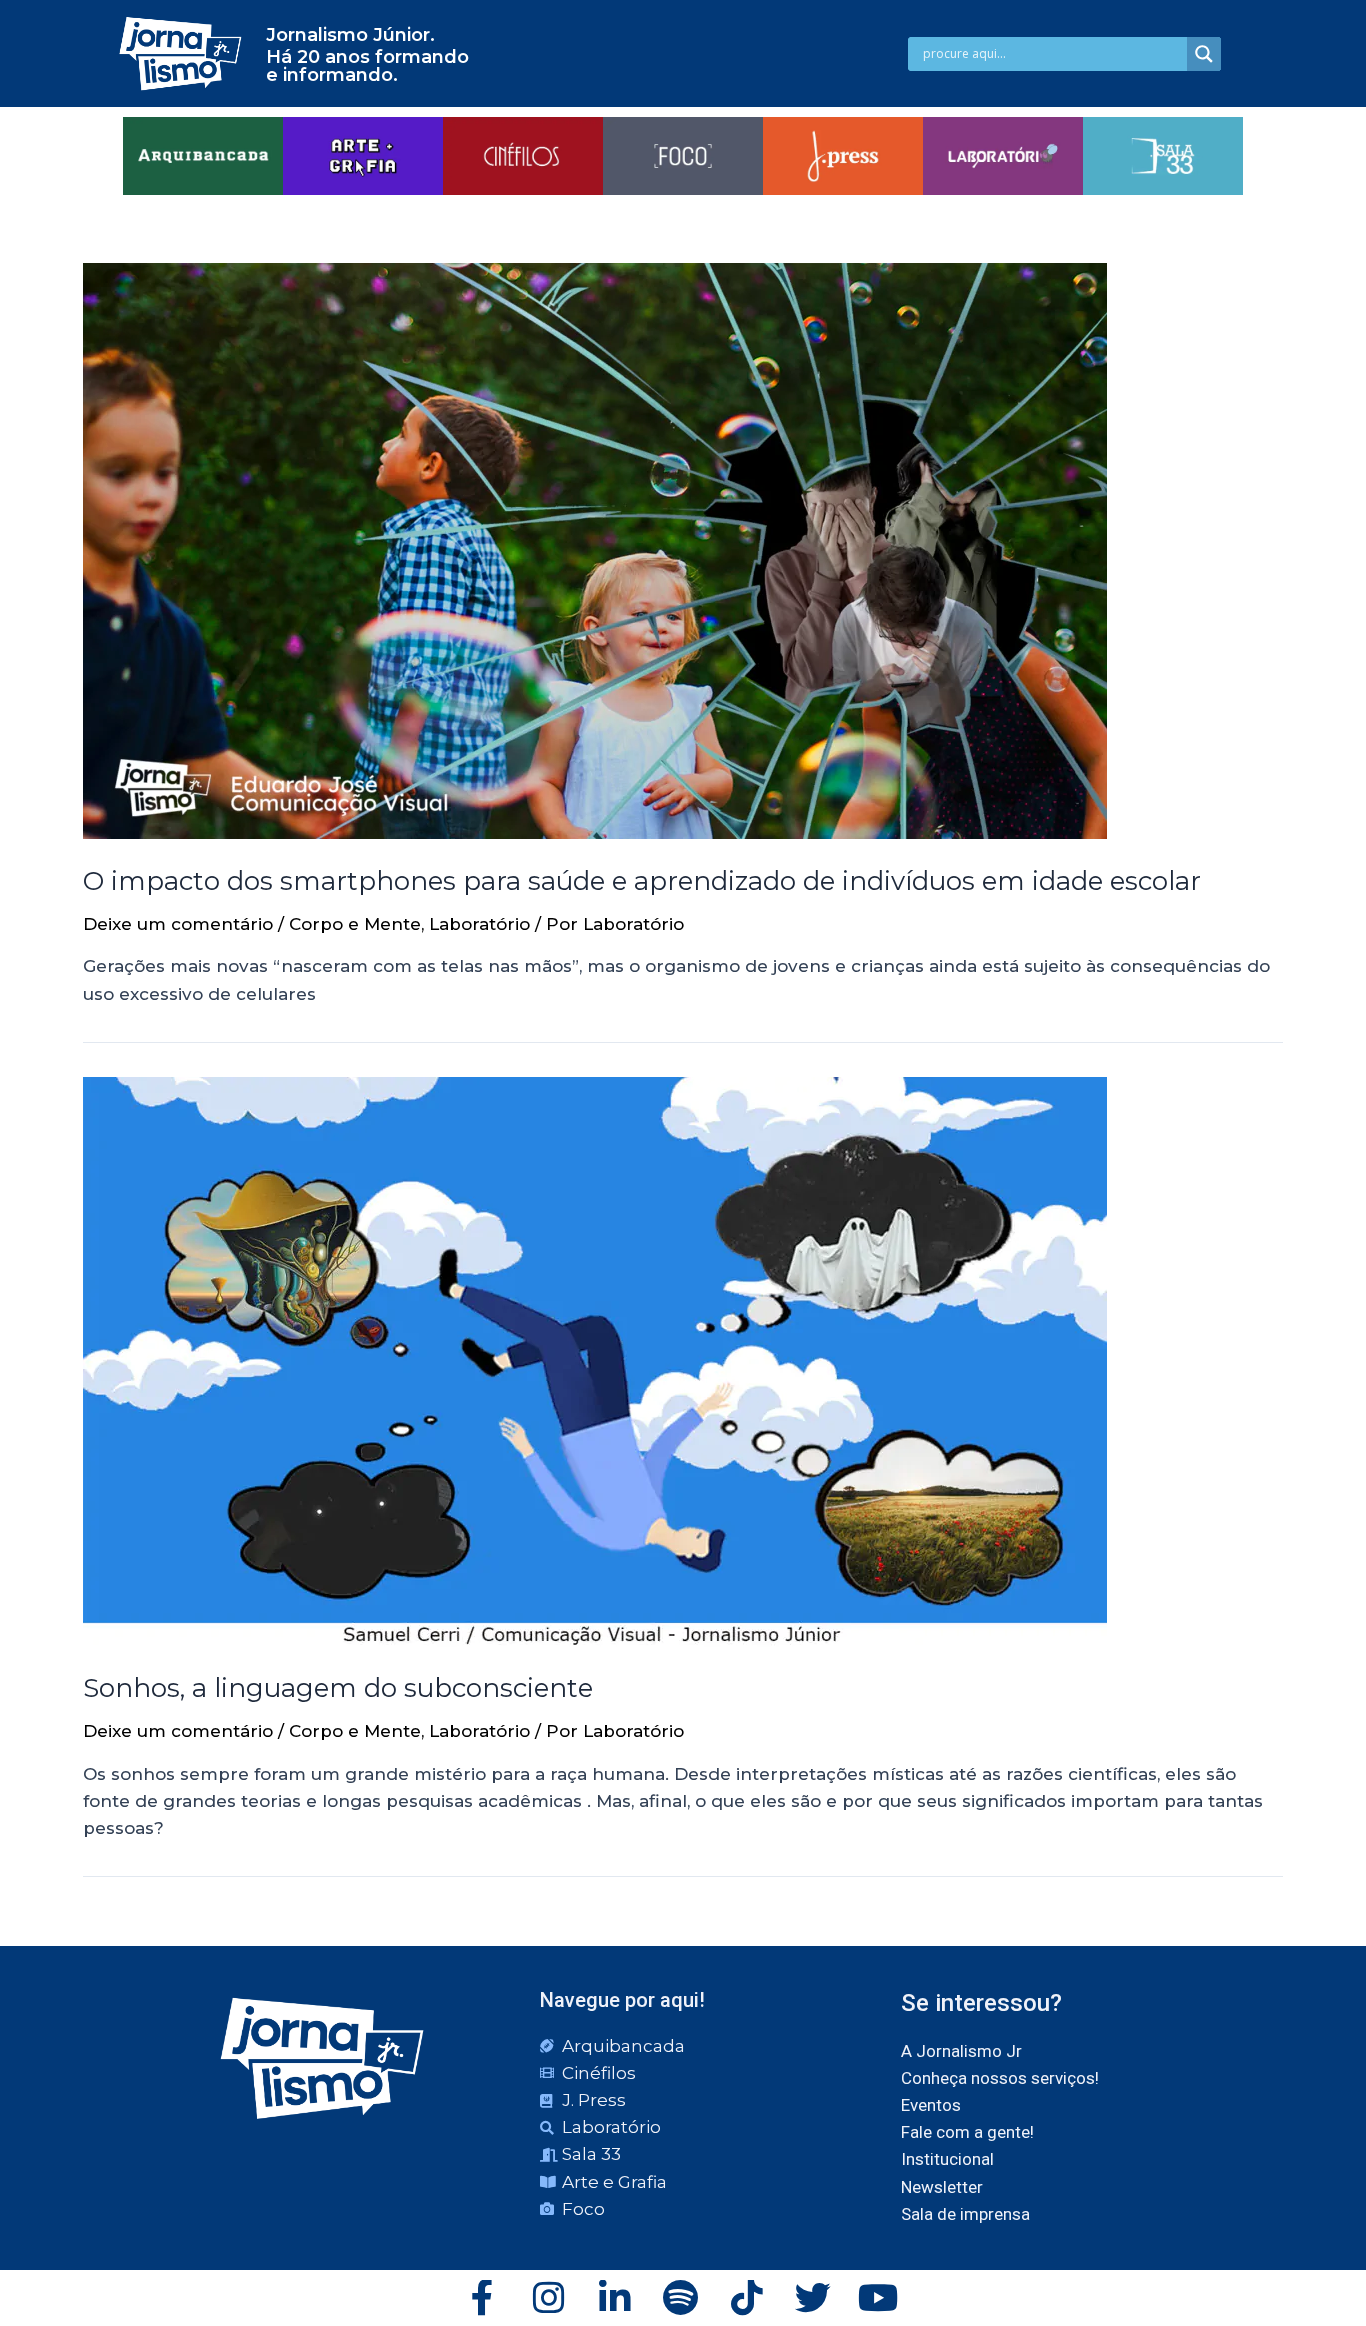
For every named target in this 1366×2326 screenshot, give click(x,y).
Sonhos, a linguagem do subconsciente (338, 1688)
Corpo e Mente (355, 924)
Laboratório (479, 924)
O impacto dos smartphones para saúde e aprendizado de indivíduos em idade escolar (642, 881)
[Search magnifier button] (1204, 54)
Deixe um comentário (178, 924)
